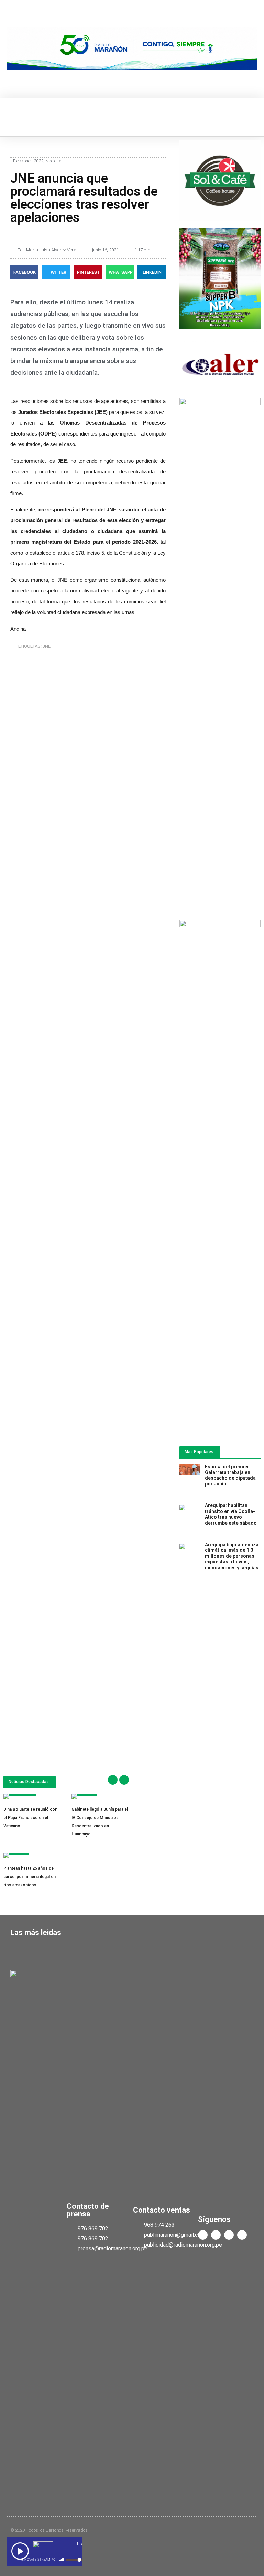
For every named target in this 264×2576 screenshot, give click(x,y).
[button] (12, 117)
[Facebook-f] (203, 2235)
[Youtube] (229, 2235)
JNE (47, 646)
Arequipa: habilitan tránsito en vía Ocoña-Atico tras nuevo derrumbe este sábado (231, 1514)
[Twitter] (216, 2235)
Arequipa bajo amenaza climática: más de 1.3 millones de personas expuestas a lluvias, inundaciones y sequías (232, 1556)
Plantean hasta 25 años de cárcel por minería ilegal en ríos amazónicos (30, 1877)
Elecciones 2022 (28, 161)
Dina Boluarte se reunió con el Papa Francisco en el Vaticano (30, 1818)
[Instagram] (242, 2235)
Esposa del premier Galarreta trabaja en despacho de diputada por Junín (230, 1475)
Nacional (54, 161)
